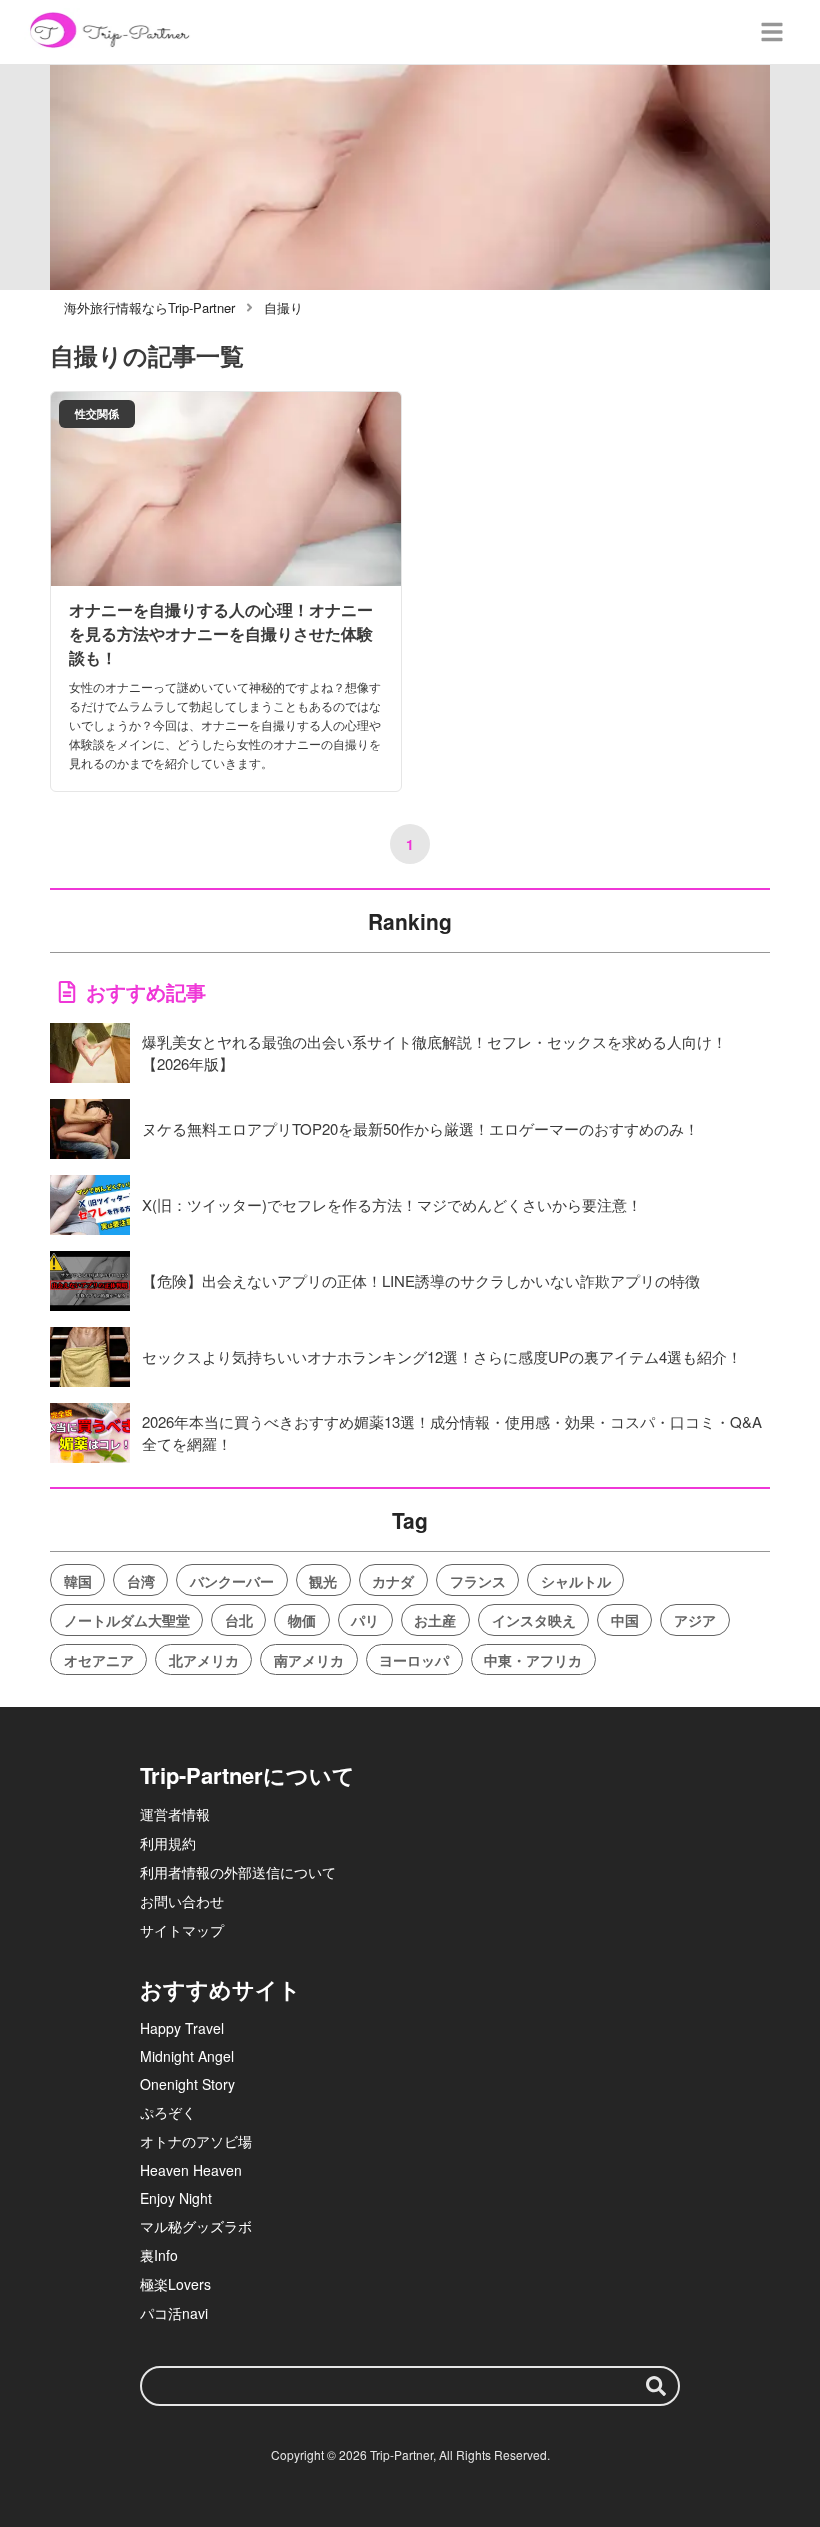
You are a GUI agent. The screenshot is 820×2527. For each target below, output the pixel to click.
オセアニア (99, 1660)
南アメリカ (309, 1660)
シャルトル (576, 1581)
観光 (323, 1581)
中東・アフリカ (533, 1660)
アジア (695, 1620)
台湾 (141, 1581)
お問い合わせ (182, 1901)
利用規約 (168, 1843)
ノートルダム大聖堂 (127, 1620)
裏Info (159, 2255)
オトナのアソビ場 (196, 2141)
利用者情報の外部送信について (238, 1872)
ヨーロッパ (414, 1660)
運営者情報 (175, 1814)
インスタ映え (534, 1620)
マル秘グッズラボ (196, 2226)
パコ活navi (174, 2313)
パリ (365, 1620)
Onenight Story (187, 2084)
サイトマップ (182, 1930)
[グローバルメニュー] (772, 32)
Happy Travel (182, 2028)
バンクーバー (232, 1581)
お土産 (435, 1620)
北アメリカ (204, 1660)
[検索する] (656, 2386)
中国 (625, 1620)
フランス (478, 1581)
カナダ (393, 1581)
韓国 (78, 1581)
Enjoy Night (176, 2198)
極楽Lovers (175, 2284)
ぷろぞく (168, 2112)
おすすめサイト (220, 1989)
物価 (302, 1620)
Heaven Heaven (191, 2170)
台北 (239, 1620)
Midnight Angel (187, 2056)
